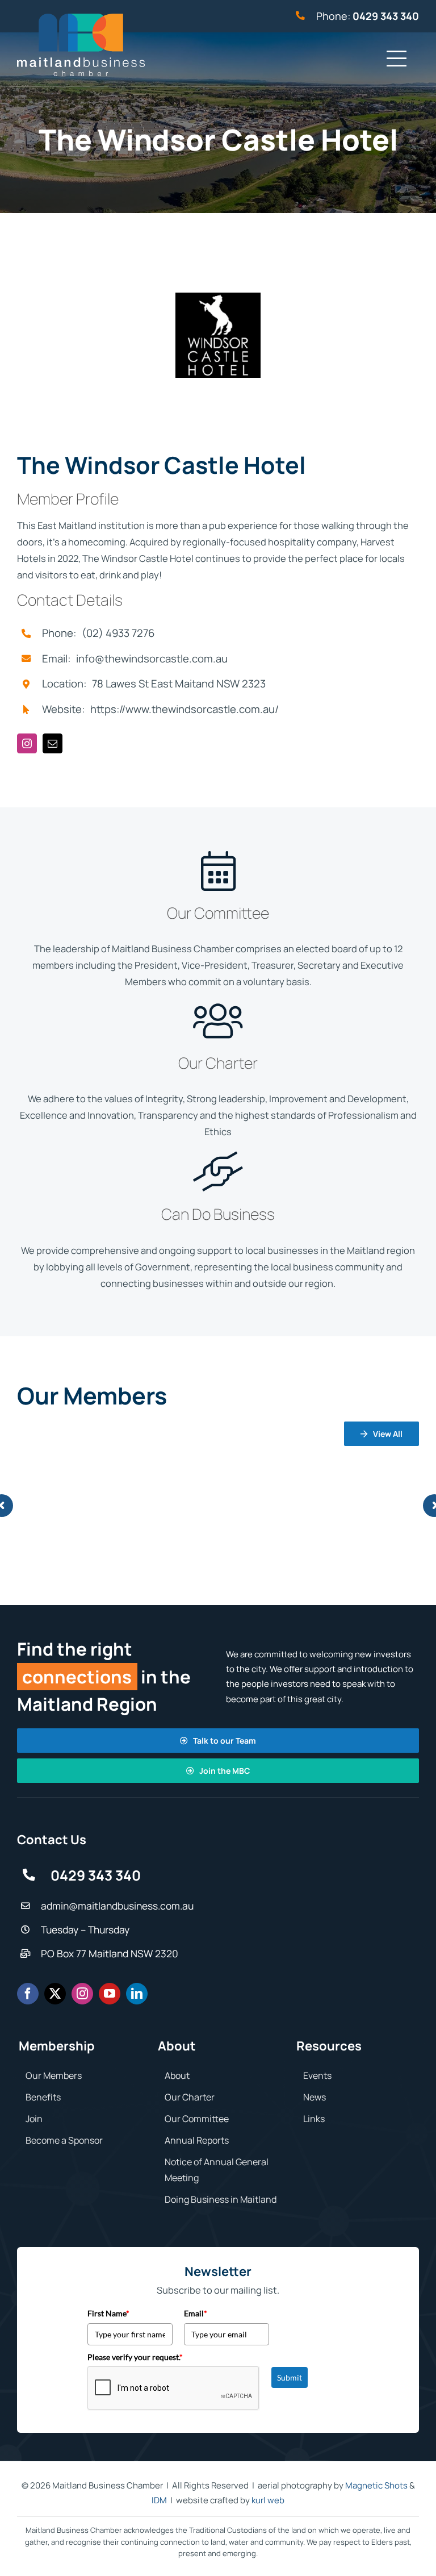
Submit (290, 2377)
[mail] (53, 743)
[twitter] (55, 1994)
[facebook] (28, 1994)
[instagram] (27, 743)
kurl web (268, 2500)
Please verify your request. (135, 2357)
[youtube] (110, 1994)
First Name (108, 2313)
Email (196, 2313)
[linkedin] (137, 1994)
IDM (159, 2500)
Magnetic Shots (376, 2485)
